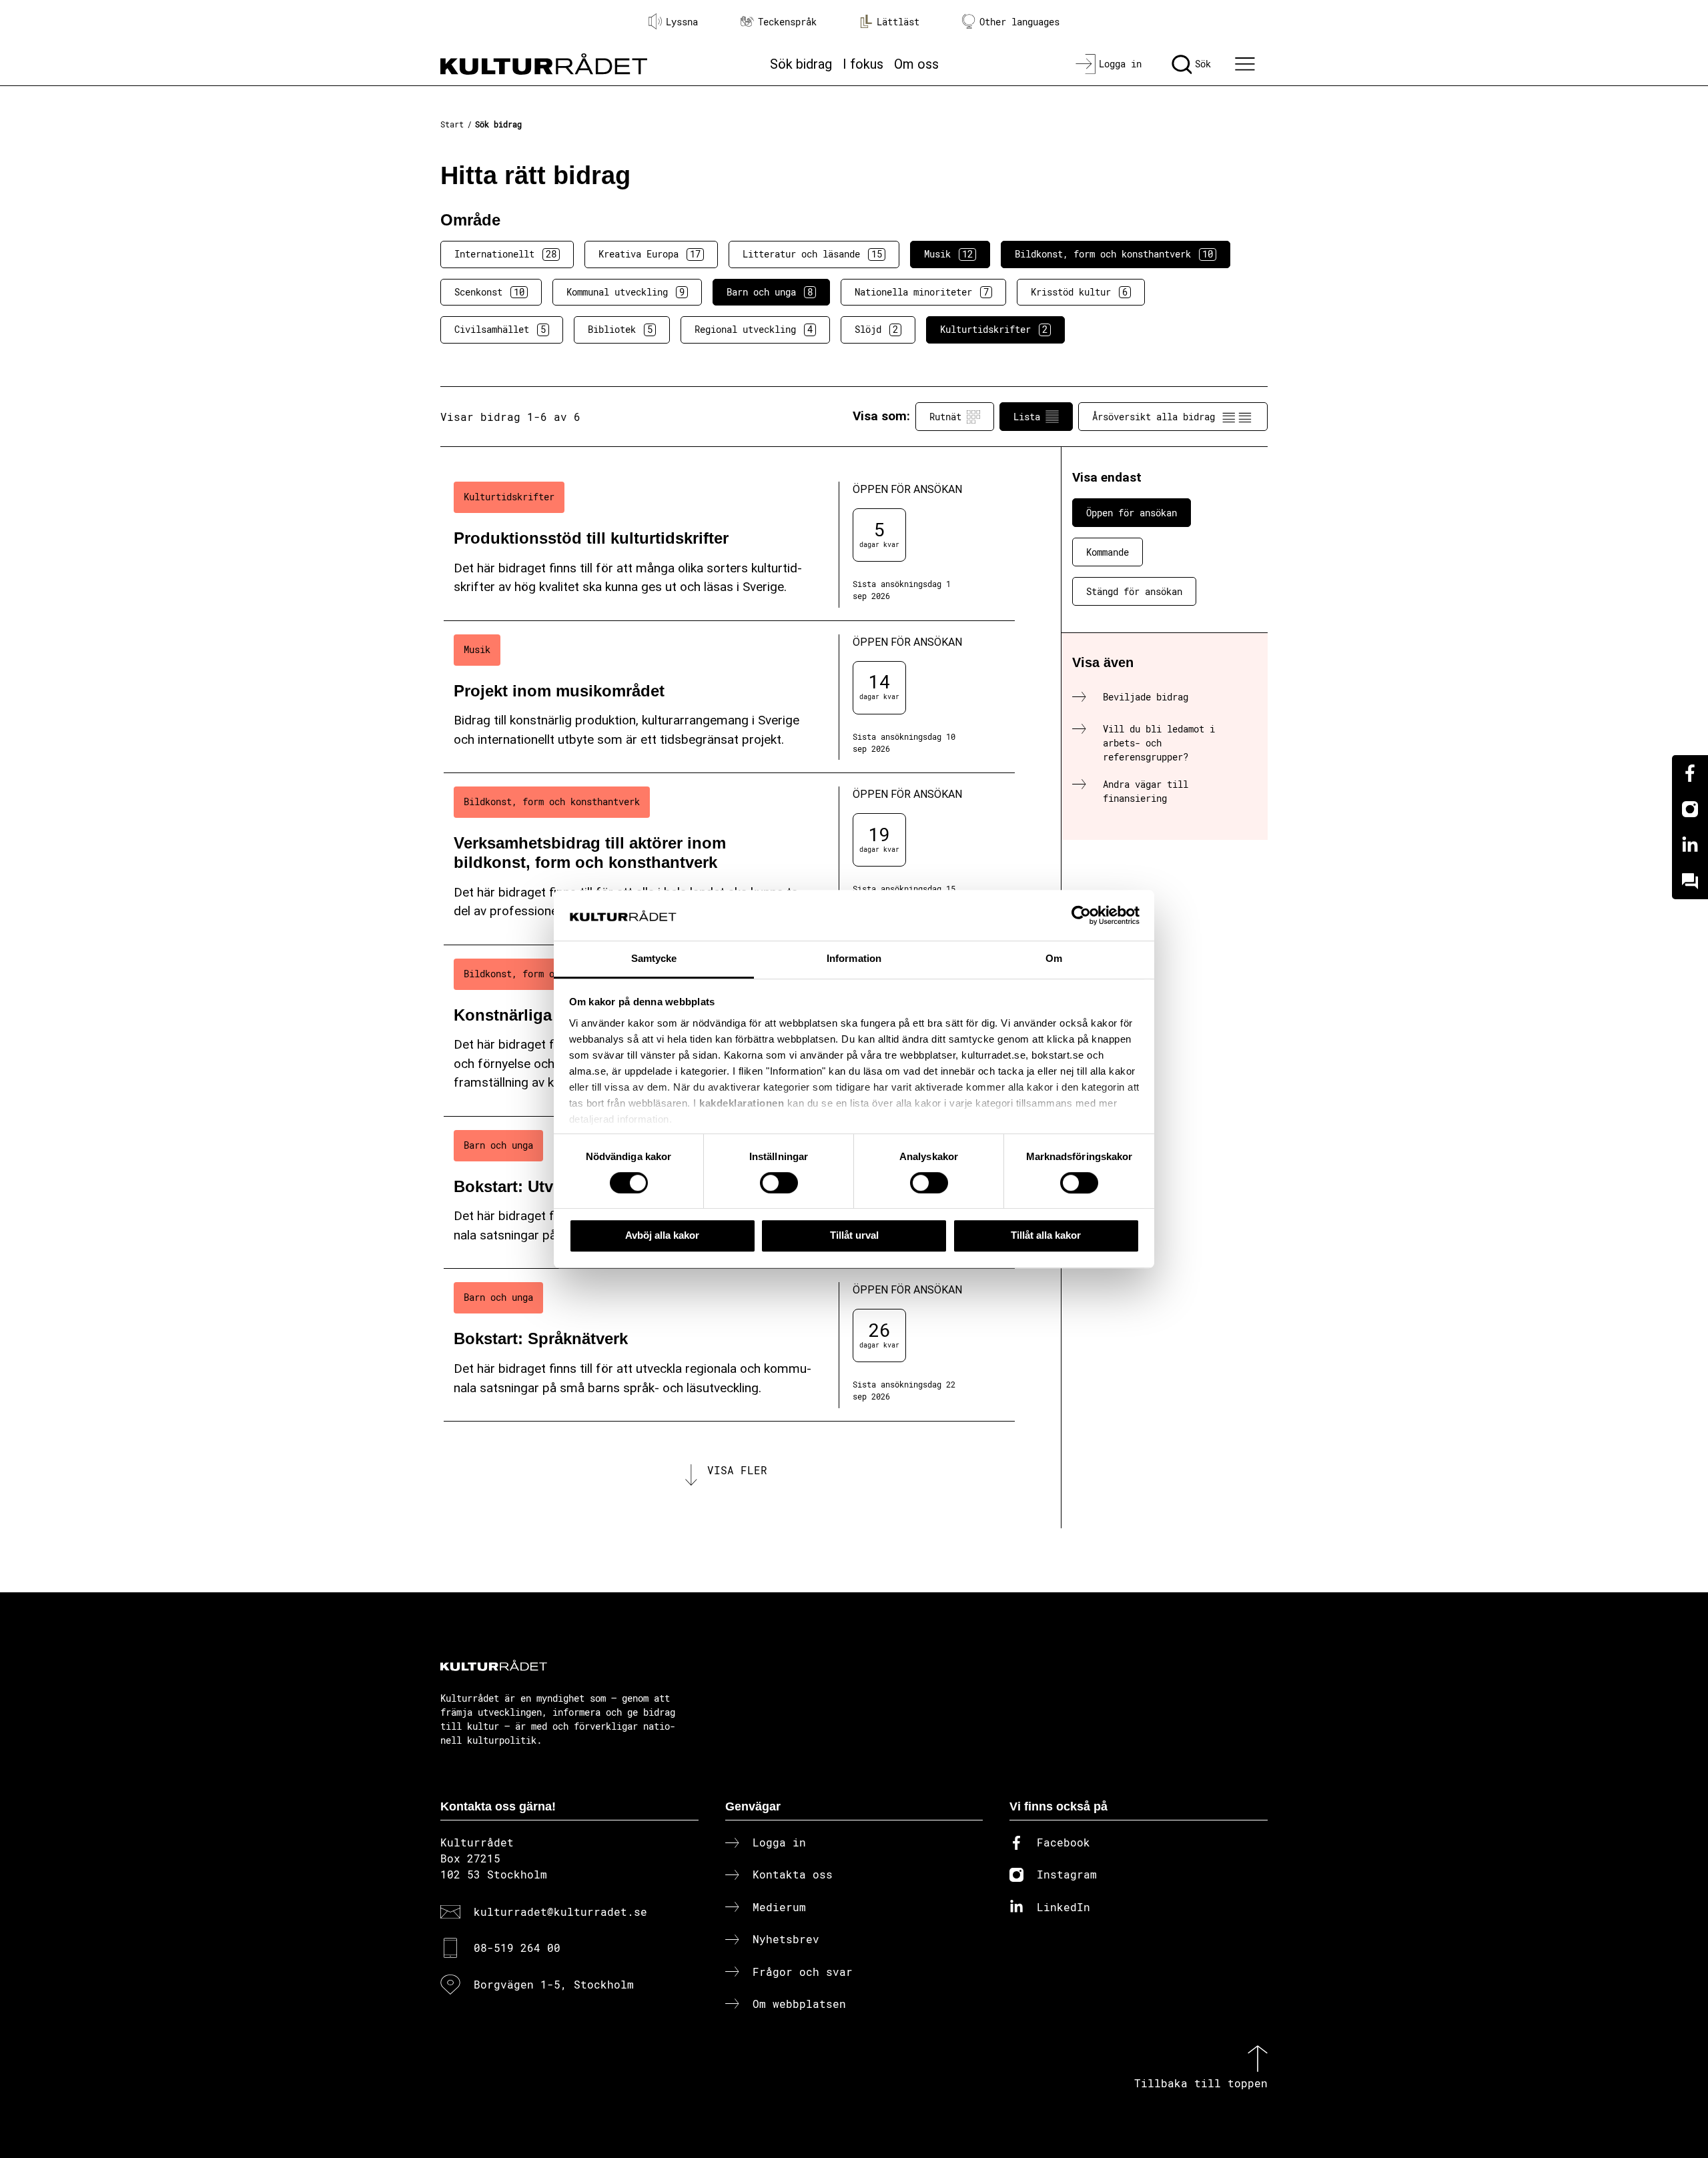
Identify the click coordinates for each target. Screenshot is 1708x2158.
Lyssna (682, 22)
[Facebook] (1690, 773)
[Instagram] (1690, 809)
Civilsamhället (500, 329)
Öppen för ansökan (1132, 513)
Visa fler (737, 1470)
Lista (1027, 417)
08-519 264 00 (517, 1948)
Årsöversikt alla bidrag (1154, 417)
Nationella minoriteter (922, 292)
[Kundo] (1690, 881)
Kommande (1108, 552)
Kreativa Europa (650, 254)
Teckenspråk (787, 22)
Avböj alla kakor (662, 1235)
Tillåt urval (854, 1235)
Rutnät (945, 417)
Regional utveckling (754, 329)
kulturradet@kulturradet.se (560, 1912)
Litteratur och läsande (812, 254)
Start (452, 124)
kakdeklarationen (742, 1103)
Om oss (916, 64)
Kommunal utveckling (625, 292)
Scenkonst (489, 292)
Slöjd (876, 329)
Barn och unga (770, 292)
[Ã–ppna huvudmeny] (1247, 64)
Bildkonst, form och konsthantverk (1114, 254)
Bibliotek (620, 329)
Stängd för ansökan (1134, 591)
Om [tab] (1054, 959)
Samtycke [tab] (654, 959)
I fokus (863, 64)
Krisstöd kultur (1079, 292)
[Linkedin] (1690, 845)
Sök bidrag (801, 64)
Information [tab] (854, 959)
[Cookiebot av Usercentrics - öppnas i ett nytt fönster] (1081, 915)
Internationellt (505, 254)
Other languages (1019, 22)
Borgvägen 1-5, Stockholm (554, 1984)
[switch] (779, 1183)
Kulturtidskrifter (994, 329)
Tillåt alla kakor (1046, 1235)
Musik (948, 254)
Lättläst (898, 22)
